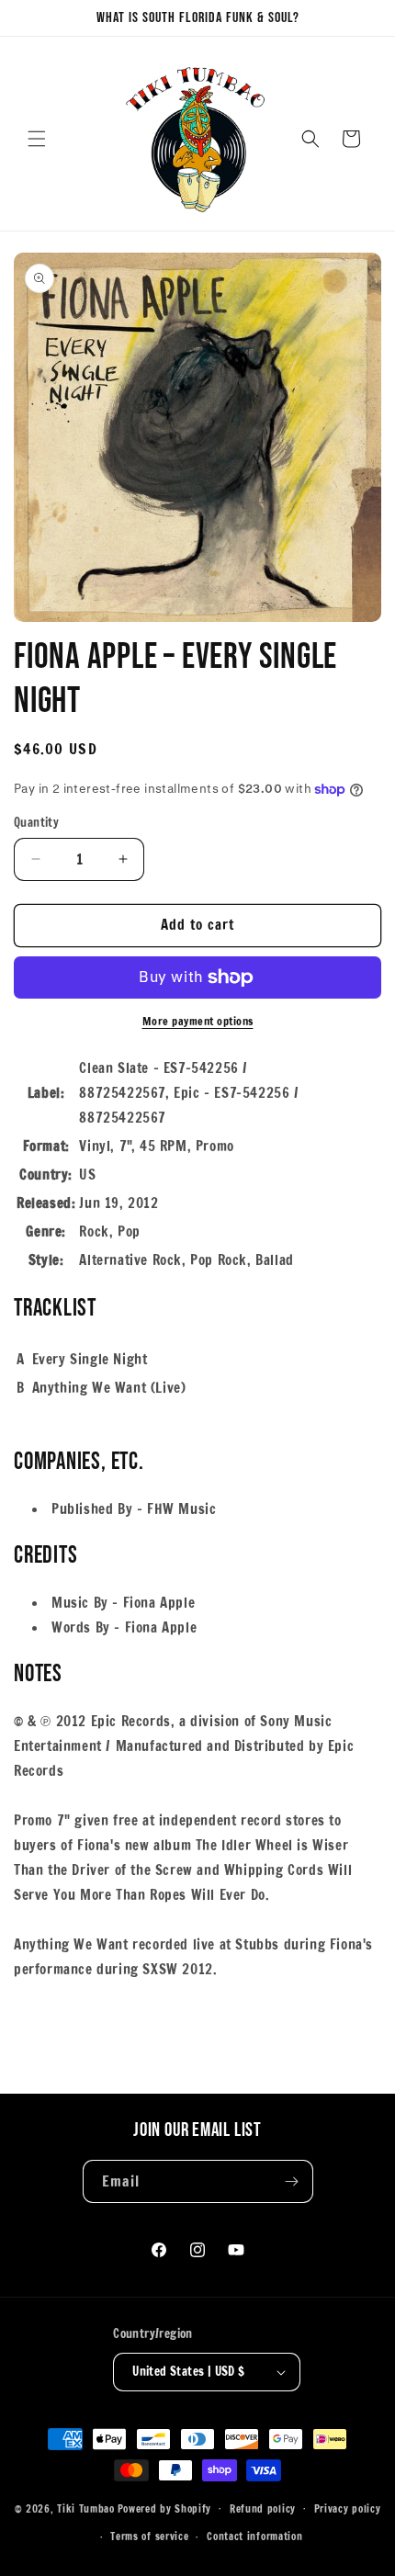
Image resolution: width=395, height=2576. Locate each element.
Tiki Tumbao (86, 2508)
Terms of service (149, 2536)
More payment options (198, 1021)
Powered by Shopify (165, 2508)
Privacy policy (348, 2509)
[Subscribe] (292, 2181)
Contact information (254, 2536)
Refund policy (263, 2509)
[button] (37, 139)
